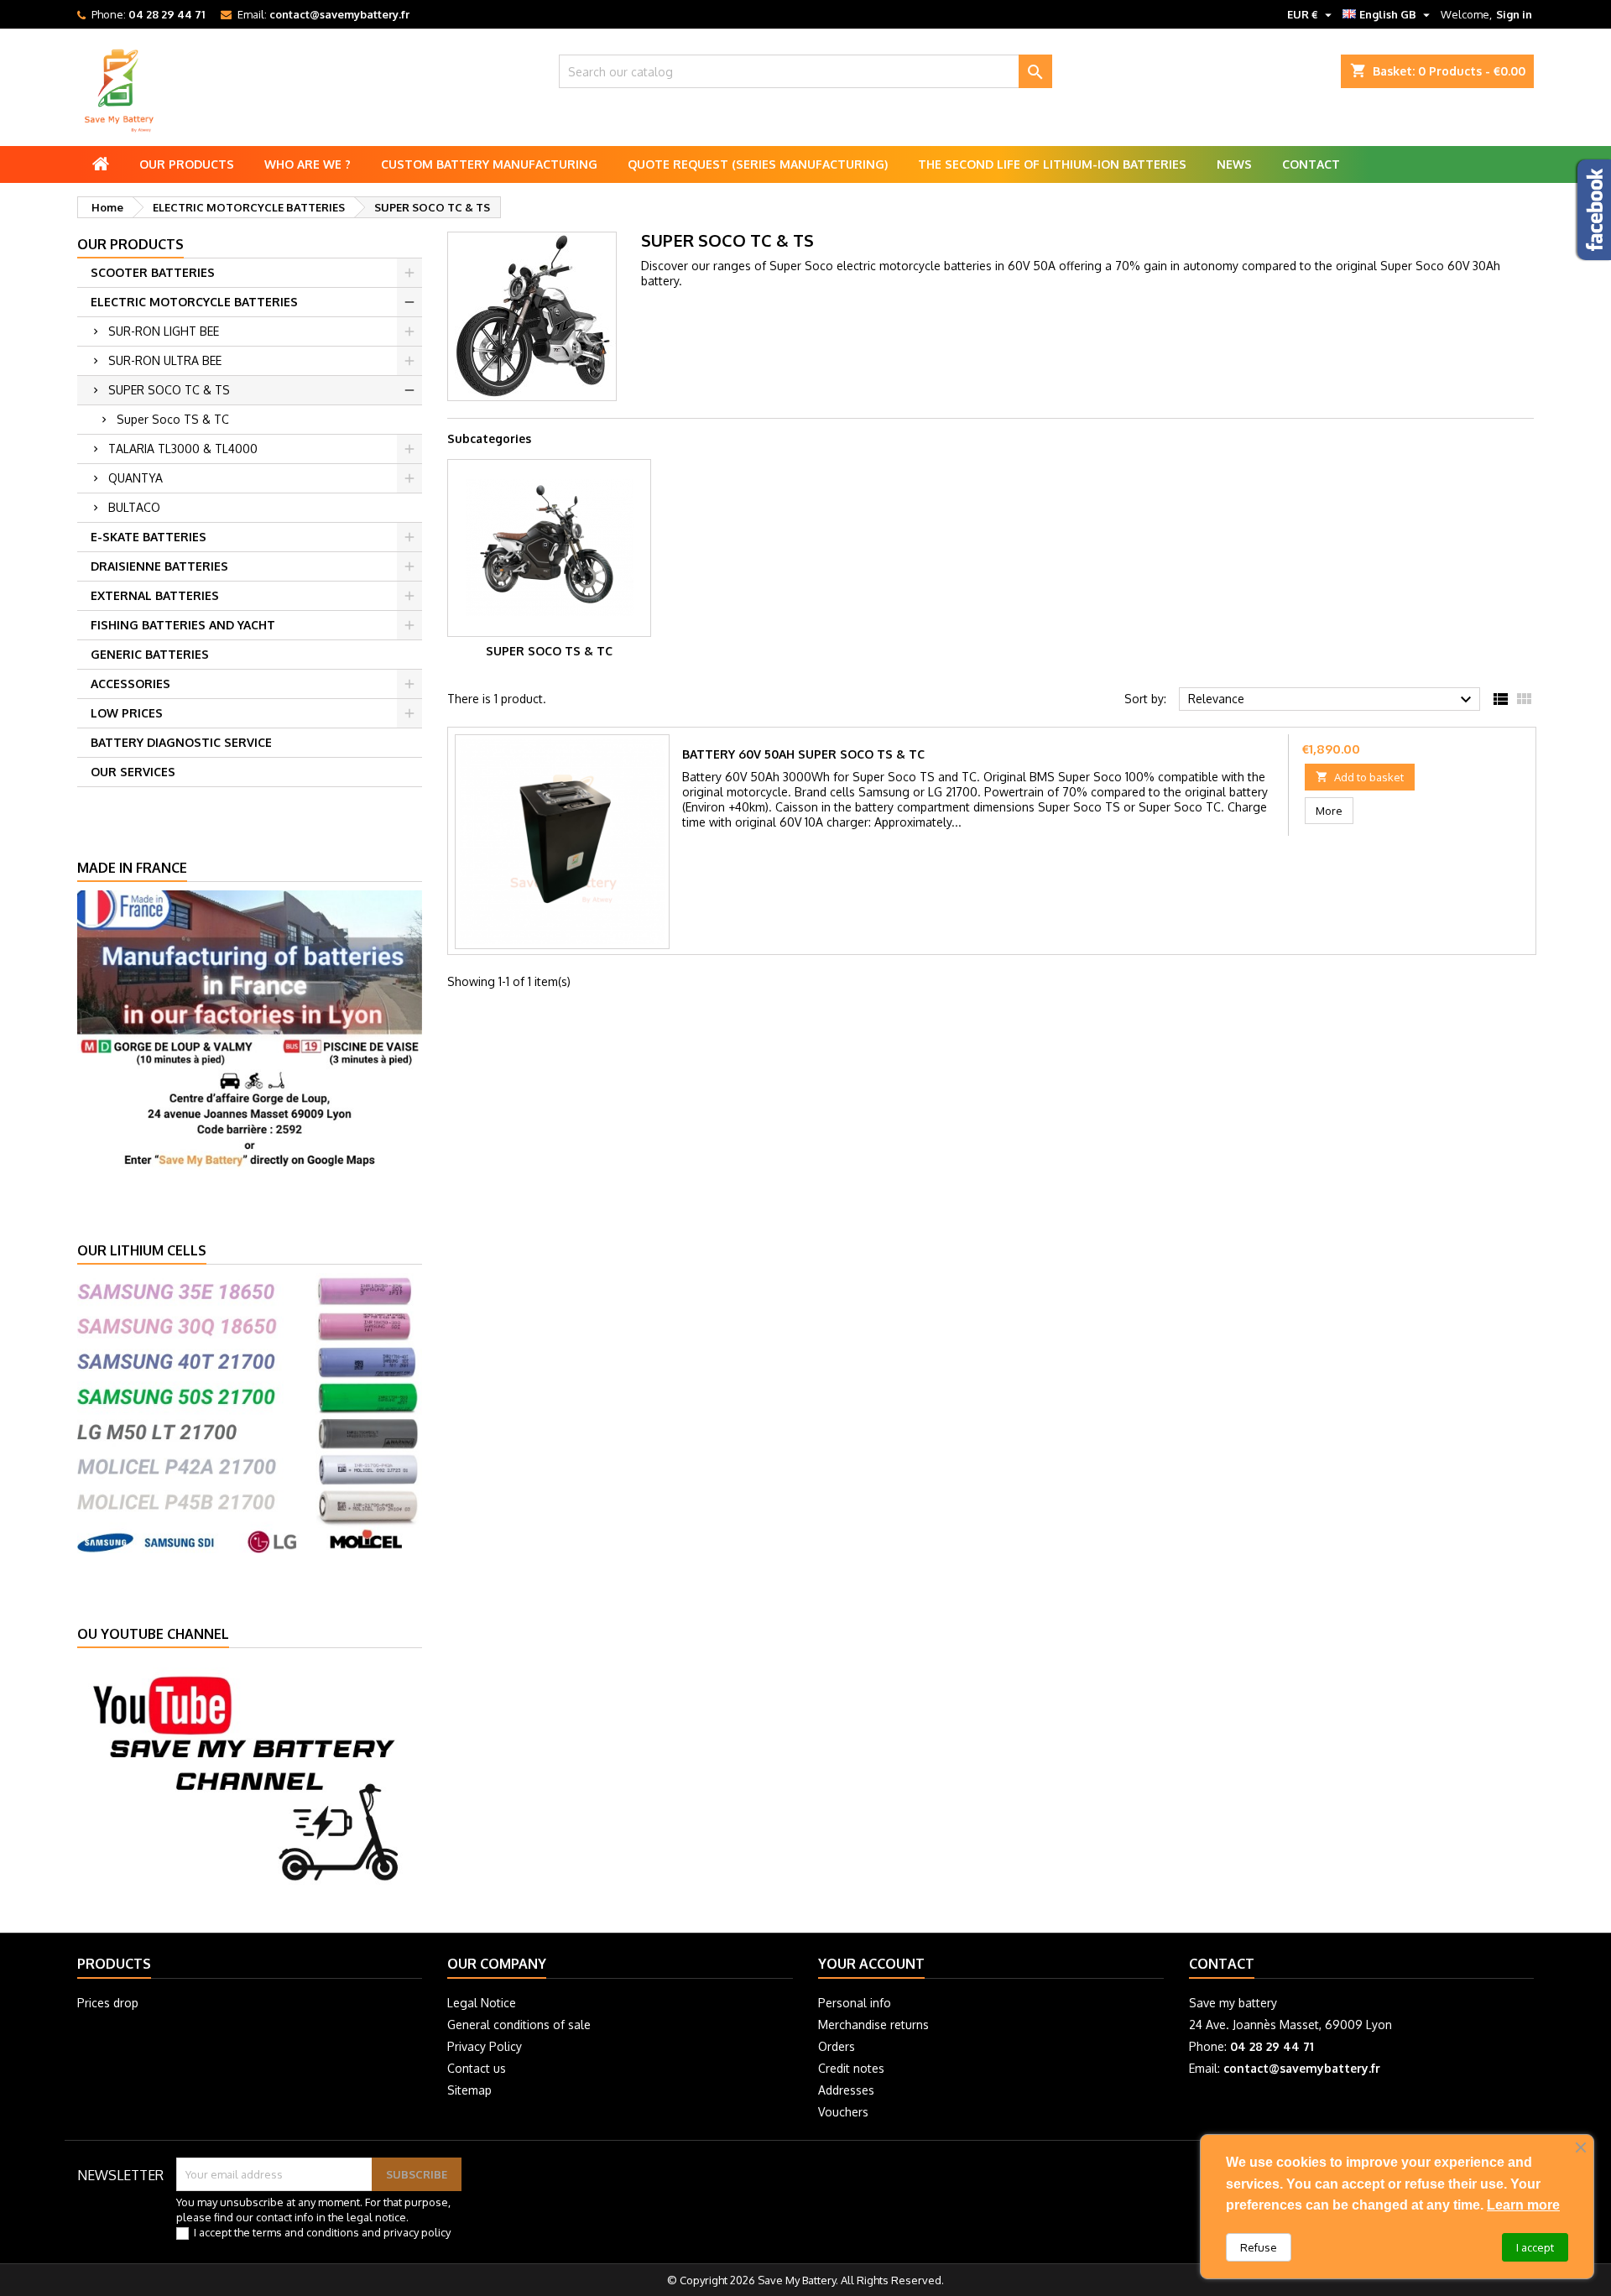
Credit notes (851, 2068)
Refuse (1259, 2247)
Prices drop (108, 2003)
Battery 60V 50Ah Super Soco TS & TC (803, 754)
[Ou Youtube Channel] (250, 1776)
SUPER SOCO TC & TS (169, 390)
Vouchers (843, 2112)
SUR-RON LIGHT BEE (164, 331)
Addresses (846, 2090)
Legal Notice (482, 2003)
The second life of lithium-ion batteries (1052, 164)
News (1234, 164)
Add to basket (1360, 777)
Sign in (1514, 14)
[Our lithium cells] (250, 1412)
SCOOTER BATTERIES (153, 272)
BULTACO (134, 507)
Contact (1311, 164)
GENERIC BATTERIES (150, 654)
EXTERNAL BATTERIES (155, 595)
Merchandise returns (873, 2025)
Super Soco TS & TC (173, 419)
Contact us (477, 2068)
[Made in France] (250, 1029)
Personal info (855, 2003)
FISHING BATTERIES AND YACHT (183, 625)
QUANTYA (136, 478)
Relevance (1332, 700)
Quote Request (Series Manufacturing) (758, 164)
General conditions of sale (519, 2025)
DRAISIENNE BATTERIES (159, 566)
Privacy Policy (485, 2046)
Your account (871, 1964)
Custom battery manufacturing (489, 164)
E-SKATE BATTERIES (149, 537)
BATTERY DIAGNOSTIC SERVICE (181, 742)
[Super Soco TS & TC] (549, 548)
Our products (187, 164)
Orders (837, 2046)
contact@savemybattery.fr (339, 14)
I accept (1535, 2247)
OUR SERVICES (133, 772)
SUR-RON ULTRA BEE (165, 360)
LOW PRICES (127, 713)
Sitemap (469, 2090)
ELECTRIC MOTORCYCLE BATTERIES (194, 302)
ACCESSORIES (130, 684)
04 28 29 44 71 (167, 14)
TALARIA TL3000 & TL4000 (183, 449)
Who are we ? (308, 164)
